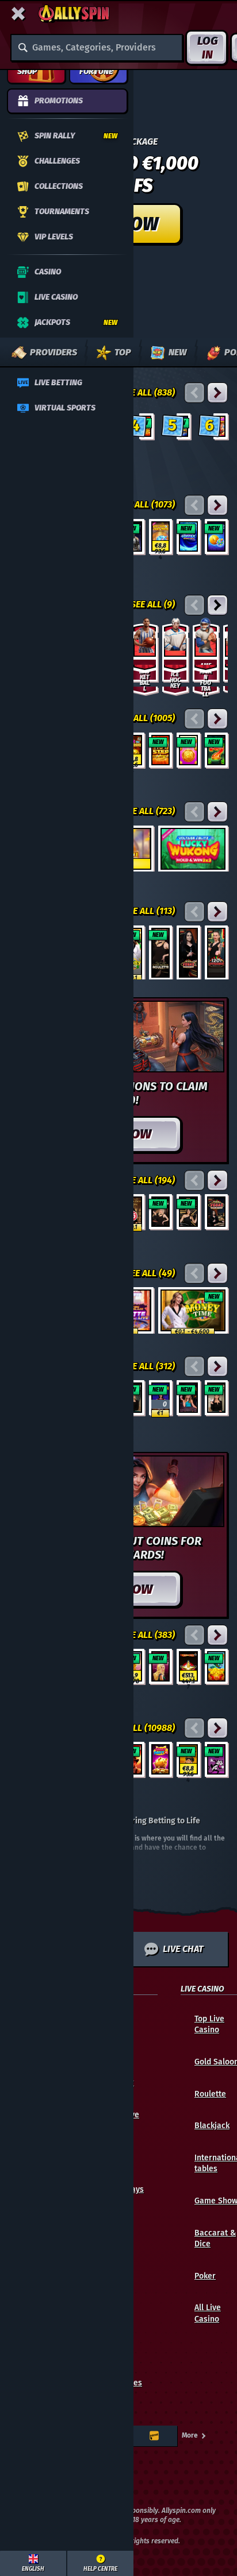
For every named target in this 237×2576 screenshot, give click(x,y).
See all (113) (149, 911)
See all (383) (148, 1635)
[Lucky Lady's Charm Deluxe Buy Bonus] (161, 1666)
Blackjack (212, 2126)
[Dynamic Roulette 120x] (217, 953)
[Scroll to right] (209, 352)
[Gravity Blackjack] (188, 1398)
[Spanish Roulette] (188, 1212)
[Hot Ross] (217, 1759)
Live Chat (183, 1949)
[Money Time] (193, 1310)
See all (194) (148, 1180)
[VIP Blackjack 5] (217, 1398)
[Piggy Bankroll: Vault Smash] (161, 536)
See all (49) (150, 1273)
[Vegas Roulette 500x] (188, 953)
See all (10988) (143, 1728)
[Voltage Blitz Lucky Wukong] (193, 849)
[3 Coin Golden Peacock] (217, 1666)
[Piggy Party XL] (161, 1759)
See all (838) (148, 392)
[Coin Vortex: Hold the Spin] (188, 536)
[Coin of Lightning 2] (217, 536)
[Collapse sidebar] (18, 14)
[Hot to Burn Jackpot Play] (188, 1666)
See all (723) (149, 811)
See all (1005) (146, 718)
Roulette (210, 2094)
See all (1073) (146, 504)
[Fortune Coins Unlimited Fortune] (188, 750)
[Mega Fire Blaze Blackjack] (161, 1398)
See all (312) (149, 1366)
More (190, 2435)
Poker (205, 2276)
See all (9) (153, 604)
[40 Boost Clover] (217, 750)
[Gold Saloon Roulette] (161, 953)
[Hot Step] (161, 750)
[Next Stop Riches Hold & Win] (188, 1759)
